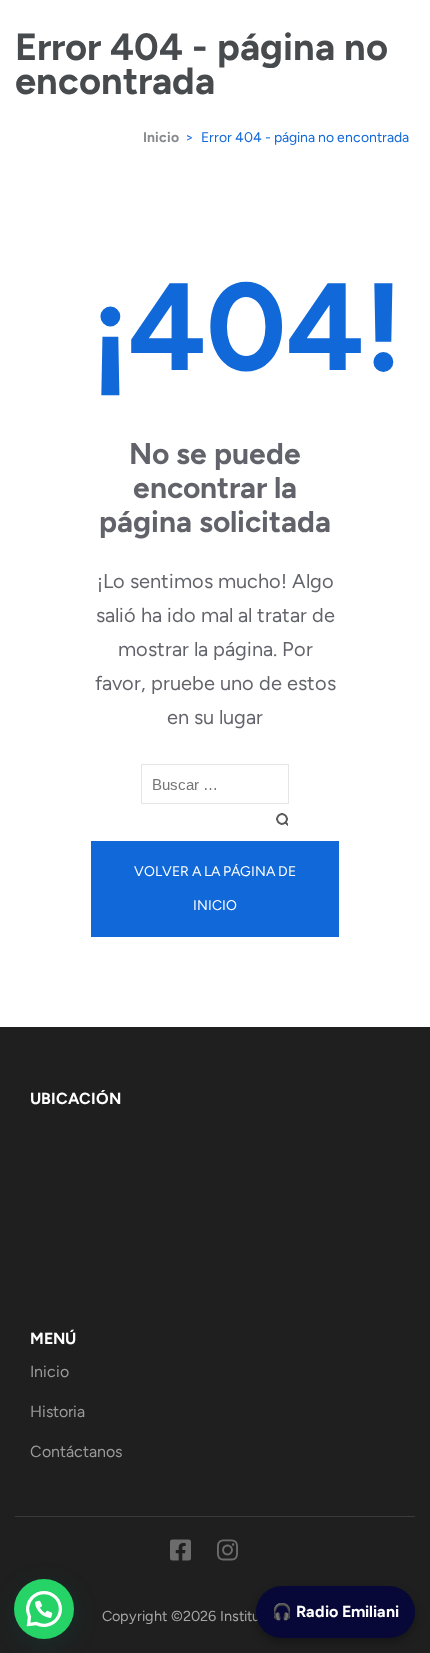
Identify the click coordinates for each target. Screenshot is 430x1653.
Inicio (49, 1371)
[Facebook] (180, 1554)
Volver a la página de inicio (215, 888)
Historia (57, 1411)
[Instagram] (227, 1554)
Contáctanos (76, 1451)
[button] (44, 1609)
